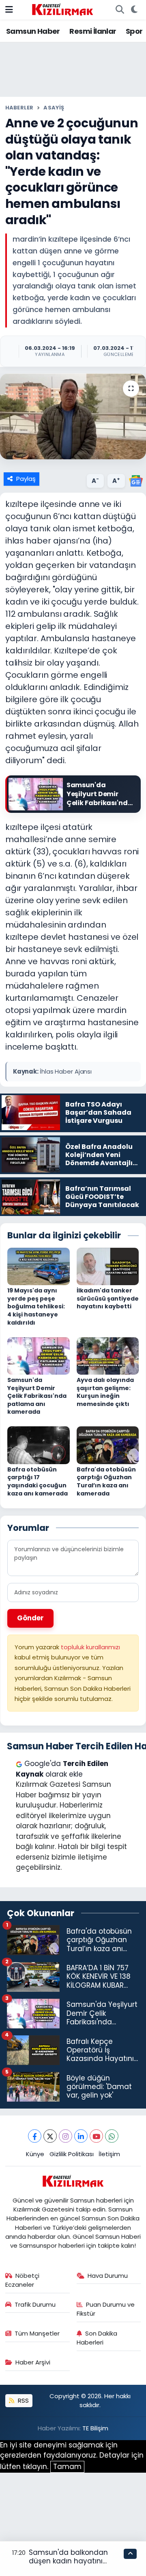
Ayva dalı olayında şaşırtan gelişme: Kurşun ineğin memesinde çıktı (105, 1392)
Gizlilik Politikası (72, 2154)
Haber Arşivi (33, 2362)
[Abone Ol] (136, 480)
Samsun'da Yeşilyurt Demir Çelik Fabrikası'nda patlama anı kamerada (37, 1396)
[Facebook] (35, 2136)
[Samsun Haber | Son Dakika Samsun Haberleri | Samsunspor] (62, 9)
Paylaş (26, 479)
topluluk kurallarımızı (90, 1647)
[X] (50, 2136)
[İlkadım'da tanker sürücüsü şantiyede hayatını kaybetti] (108, 1266)
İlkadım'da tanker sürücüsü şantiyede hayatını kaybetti (108, 1298)
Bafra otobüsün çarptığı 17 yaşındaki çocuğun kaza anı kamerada (38, 1481)
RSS (23, 2400)
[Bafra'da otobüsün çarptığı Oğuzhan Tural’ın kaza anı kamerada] (108, 1445)
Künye (35, 2154)
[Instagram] (65, 2136)
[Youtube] (96, 2136)
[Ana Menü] (9, 9)
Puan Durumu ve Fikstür (106, 2309)
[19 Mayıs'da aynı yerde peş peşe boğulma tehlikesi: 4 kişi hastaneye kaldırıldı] (39, 1266)
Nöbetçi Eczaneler (23, 2280)
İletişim (109, 2154)
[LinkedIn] (81, 2136)
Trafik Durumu (35, 2304)
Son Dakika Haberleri (97, 2338)
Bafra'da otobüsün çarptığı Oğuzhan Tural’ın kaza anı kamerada (106, 1481)
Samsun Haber (33, 31)
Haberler (19, 108)
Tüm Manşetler (37, 2333)
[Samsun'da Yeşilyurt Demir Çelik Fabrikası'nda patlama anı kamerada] (39, 1355)
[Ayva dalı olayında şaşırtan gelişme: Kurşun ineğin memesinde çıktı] (108, 1355)
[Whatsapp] (112, 2136)
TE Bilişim (95, 2428)
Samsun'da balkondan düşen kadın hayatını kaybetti (68, 2561)
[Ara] (120, 10)
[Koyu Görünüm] (134, 10)
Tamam (67, 2467)
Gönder (30, 1618)
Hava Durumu (108, 2276)
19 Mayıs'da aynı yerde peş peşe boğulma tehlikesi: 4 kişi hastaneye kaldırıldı (36, 1306)
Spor (134, 31)
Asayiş (54, 108)
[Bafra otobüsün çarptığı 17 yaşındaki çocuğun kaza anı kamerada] (39, 1445)
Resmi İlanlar (93, 31)
